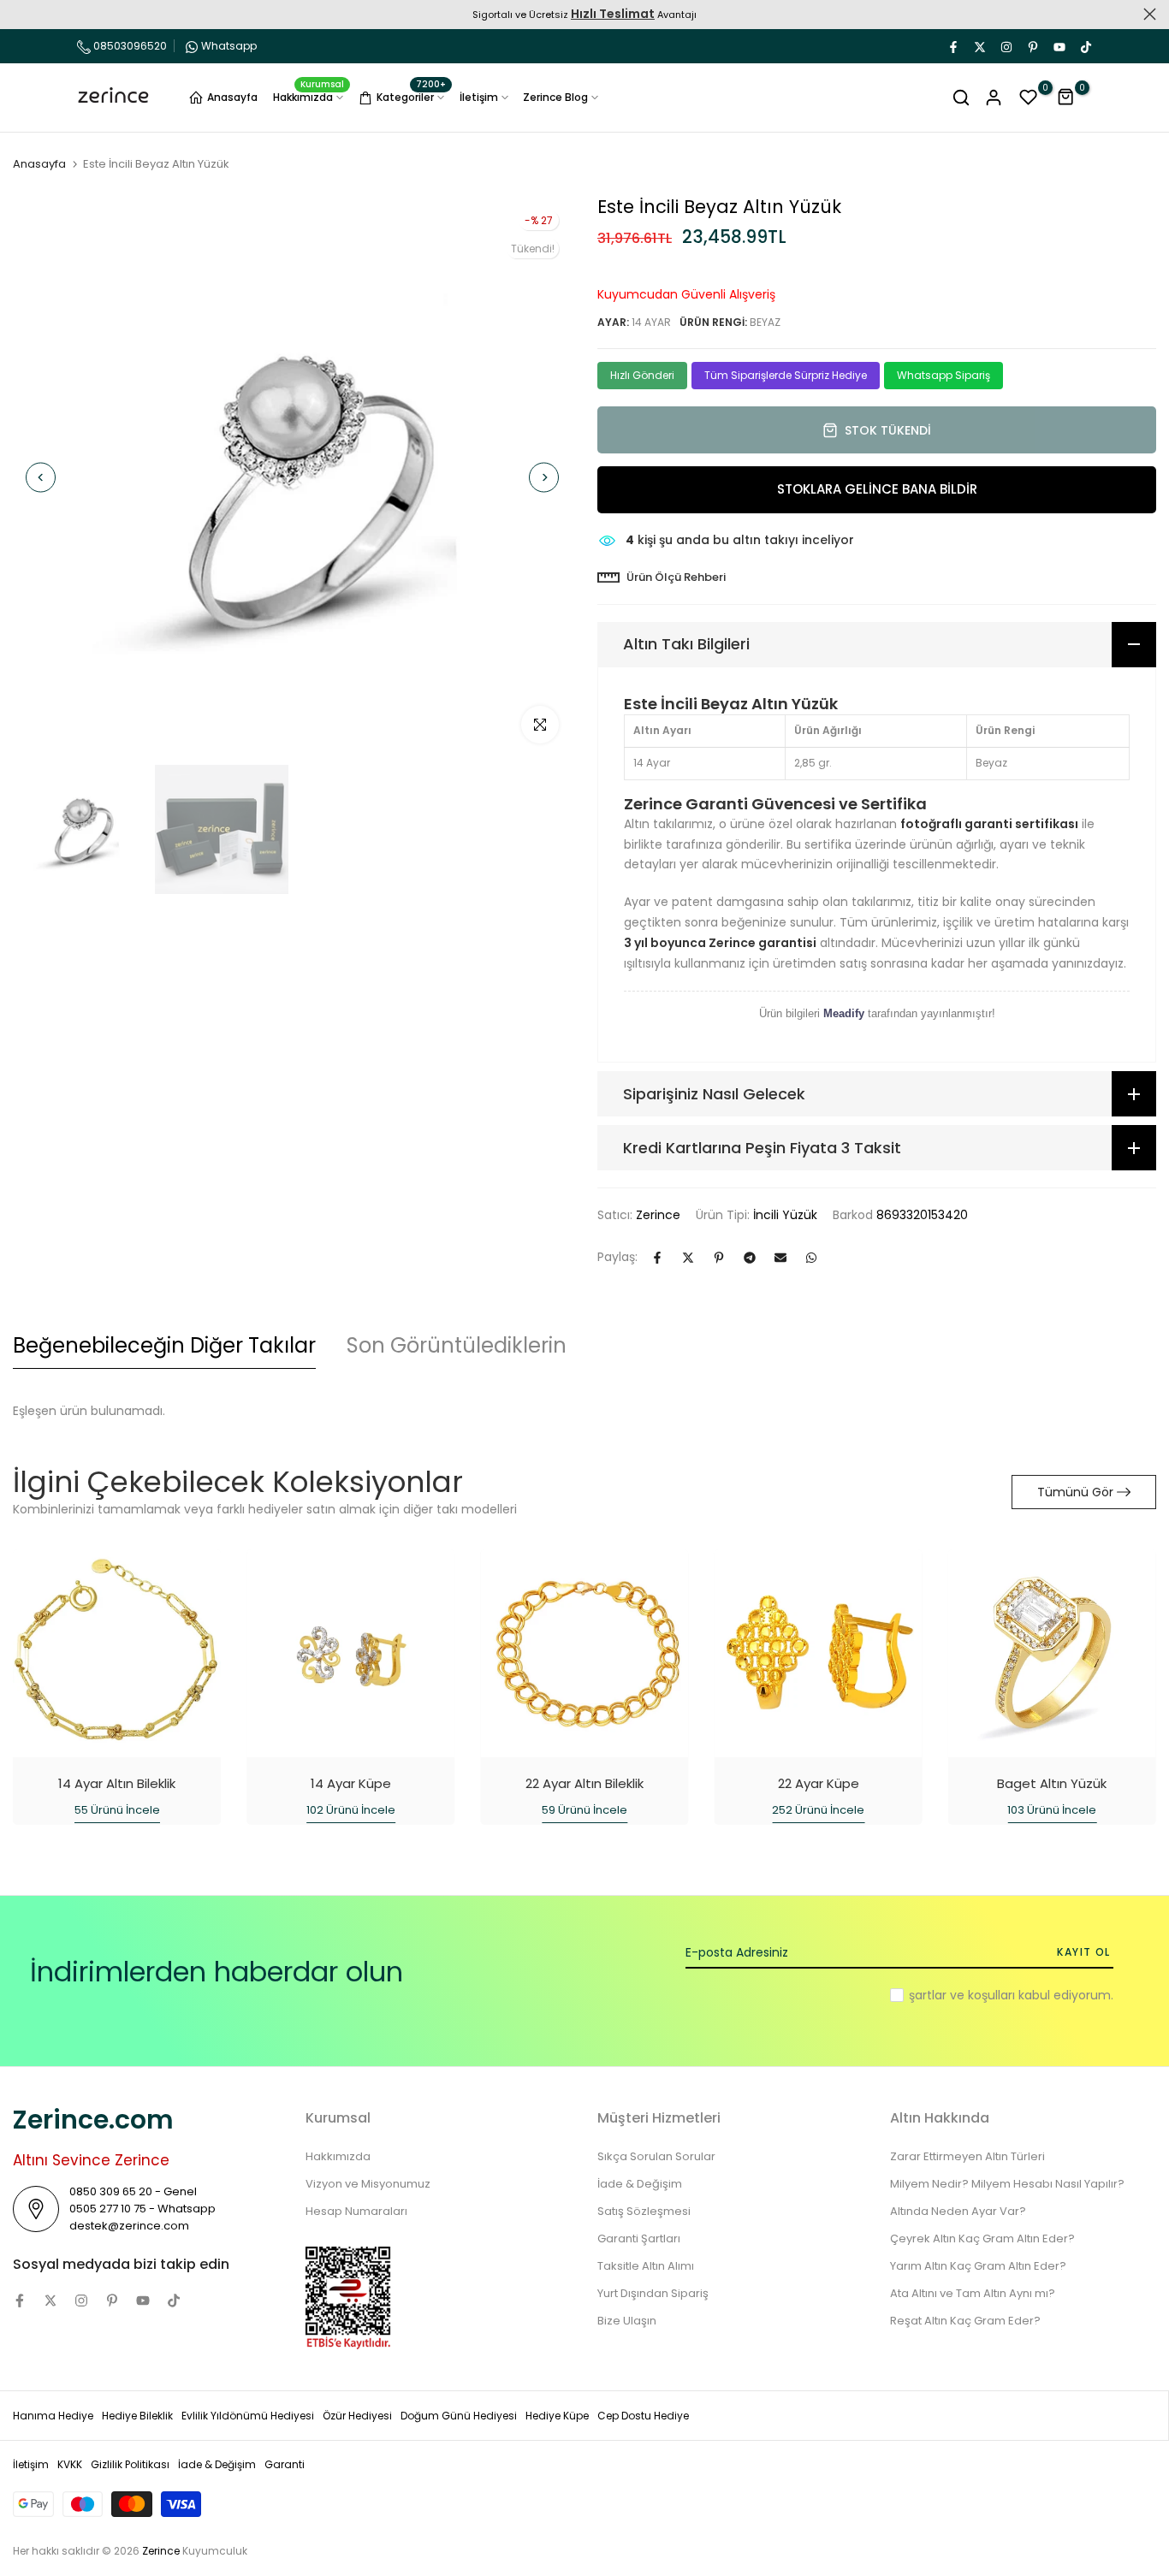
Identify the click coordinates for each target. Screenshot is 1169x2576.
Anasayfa (232, 97)
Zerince (658, 1215)
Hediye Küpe (557, 2416)
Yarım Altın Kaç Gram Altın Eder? (978, 2266)
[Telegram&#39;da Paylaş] (750, 1258)
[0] (1029, 98)
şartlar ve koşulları (962, 1995)
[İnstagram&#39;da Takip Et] (1006, 46)
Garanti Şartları (639, 2238)
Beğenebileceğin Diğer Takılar (164, 1345)
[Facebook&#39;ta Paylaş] (657, 1258)
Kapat (19, 14)
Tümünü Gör (1075, 1492)
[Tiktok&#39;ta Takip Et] (1085, 46)
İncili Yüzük (785, 1215)
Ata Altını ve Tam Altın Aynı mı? (973, 2293)
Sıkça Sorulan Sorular (656, 2156)
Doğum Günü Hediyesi (459, 2416)
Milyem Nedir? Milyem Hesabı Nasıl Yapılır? (1007, 2184)
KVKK (70, 2464)
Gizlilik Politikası (130, 2464)
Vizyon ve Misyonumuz (368, 2184)
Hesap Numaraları (356, 2211)
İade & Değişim (640, 2184)
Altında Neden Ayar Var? (958, 2211)
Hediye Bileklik (137, 2416)
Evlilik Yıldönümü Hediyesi (248, 2416)
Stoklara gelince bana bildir (877, 489)
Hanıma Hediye (53, 2416)
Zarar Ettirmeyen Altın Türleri (967, 2156)
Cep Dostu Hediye (643, 2416)
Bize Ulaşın (627, 2321)
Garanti (285, 2464)
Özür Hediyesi (357, 2416)
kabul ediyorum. (1011, 1995)
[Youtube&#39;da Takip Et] (1059, 46)
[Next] (544, 477)
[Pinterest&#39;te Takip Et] (1032, 46)
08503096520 (129, 46)
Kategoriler (411, 95)
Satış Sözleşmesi (644, 2211)
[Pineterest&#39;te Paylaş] (719, 1258)
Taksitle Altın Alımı (646, 2266)
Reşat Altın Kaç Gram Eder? (965, 2321)
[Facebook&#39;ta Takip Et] (952, 46)
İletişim (479, 97)
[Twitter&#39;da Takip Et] (979, 46)
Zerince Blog (555, 97)
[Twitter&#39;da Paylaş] (688, 1258)
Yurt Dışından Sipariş (653, 2293)
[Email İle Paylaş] (780, 1258)
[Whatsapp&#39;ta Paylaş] (811, 1258)
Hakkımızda (309, 96)
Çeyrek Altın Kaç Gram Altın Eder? (982, 2238)
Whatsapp (229, 46)
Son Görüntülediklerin (457, 1345)
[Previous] (41, 477)
